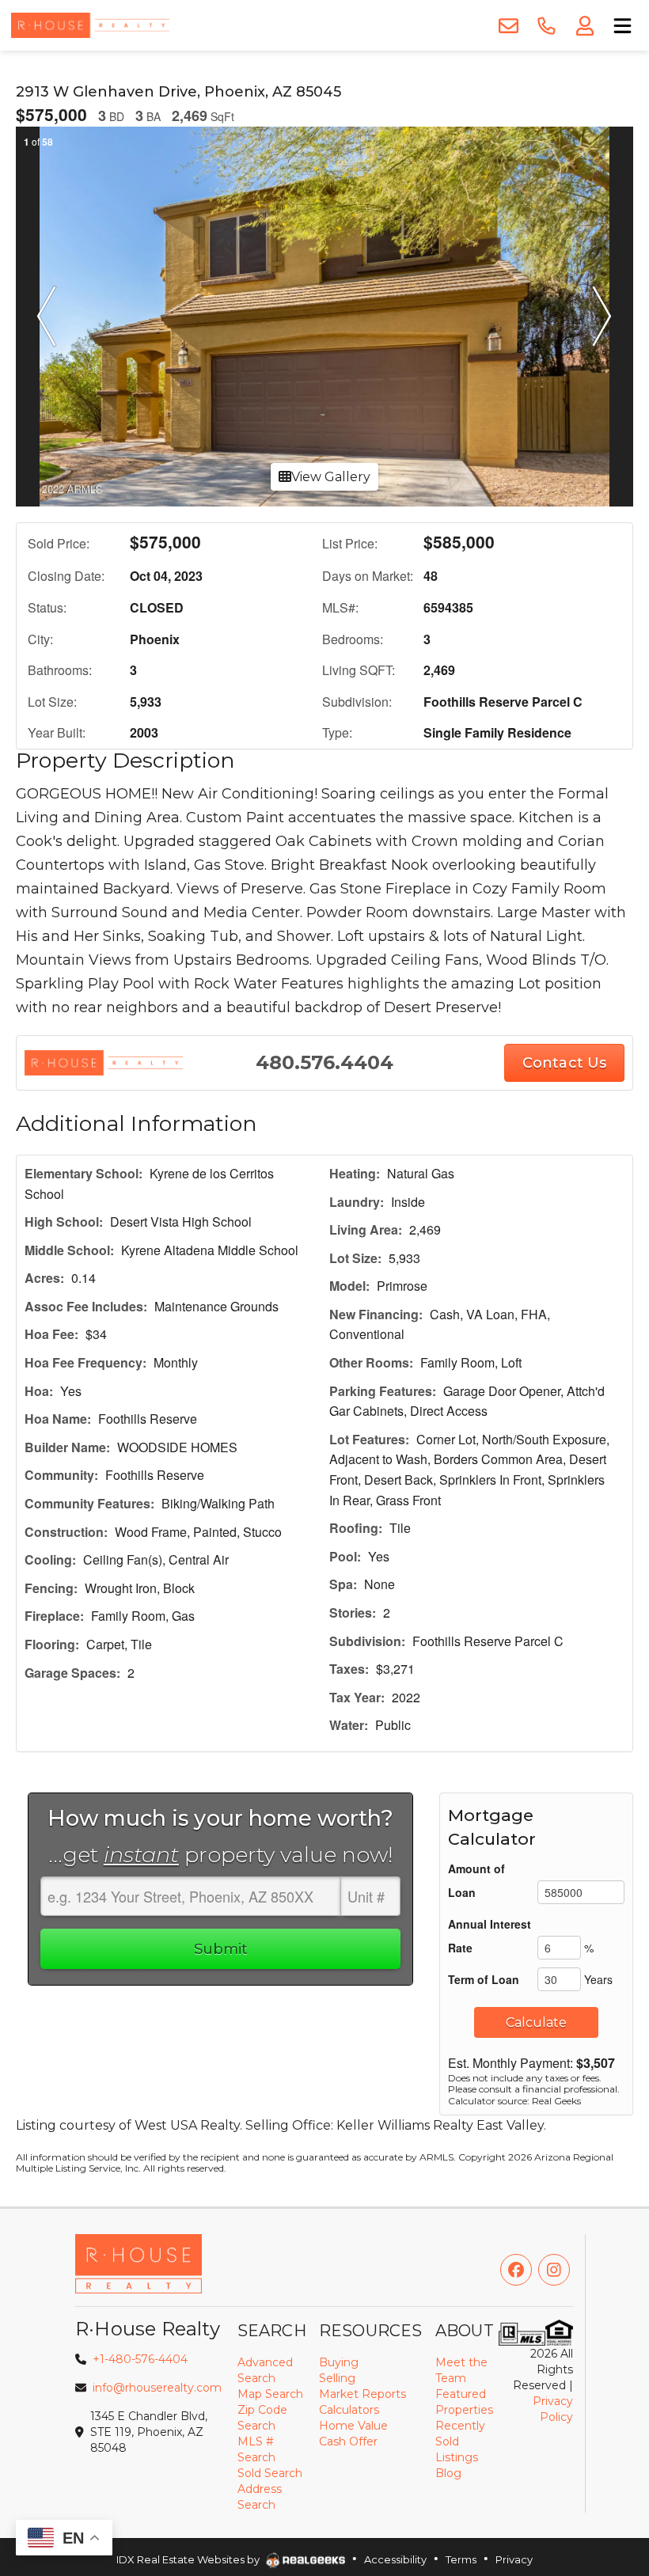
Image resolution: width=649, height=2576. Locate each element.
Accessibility (395, 2559)
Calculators (349, 2410)
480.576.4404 (324, 1062)
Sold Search (270, 2473)
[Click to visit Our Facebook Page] (516, 2270)
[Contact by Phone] (546, 26)
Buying (339, 2362)
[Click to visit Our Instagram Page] (554, 2270)
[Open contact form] (508, 26)
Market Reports (362, 2394)
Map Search (270, 2394)
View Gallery (331, 477)
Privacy (514, 2559)
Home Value (353, 2426)
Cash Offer (348, 2441)
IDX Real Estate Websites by (189, 2559)
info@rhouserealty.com (157, 2388)
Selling (337, 2378)
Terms (461, 2559)
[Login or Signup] (584, 26)
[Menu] (622, 26)
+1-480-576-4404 (140, 2359)
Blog (448, 2473)
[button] (47, 317)
